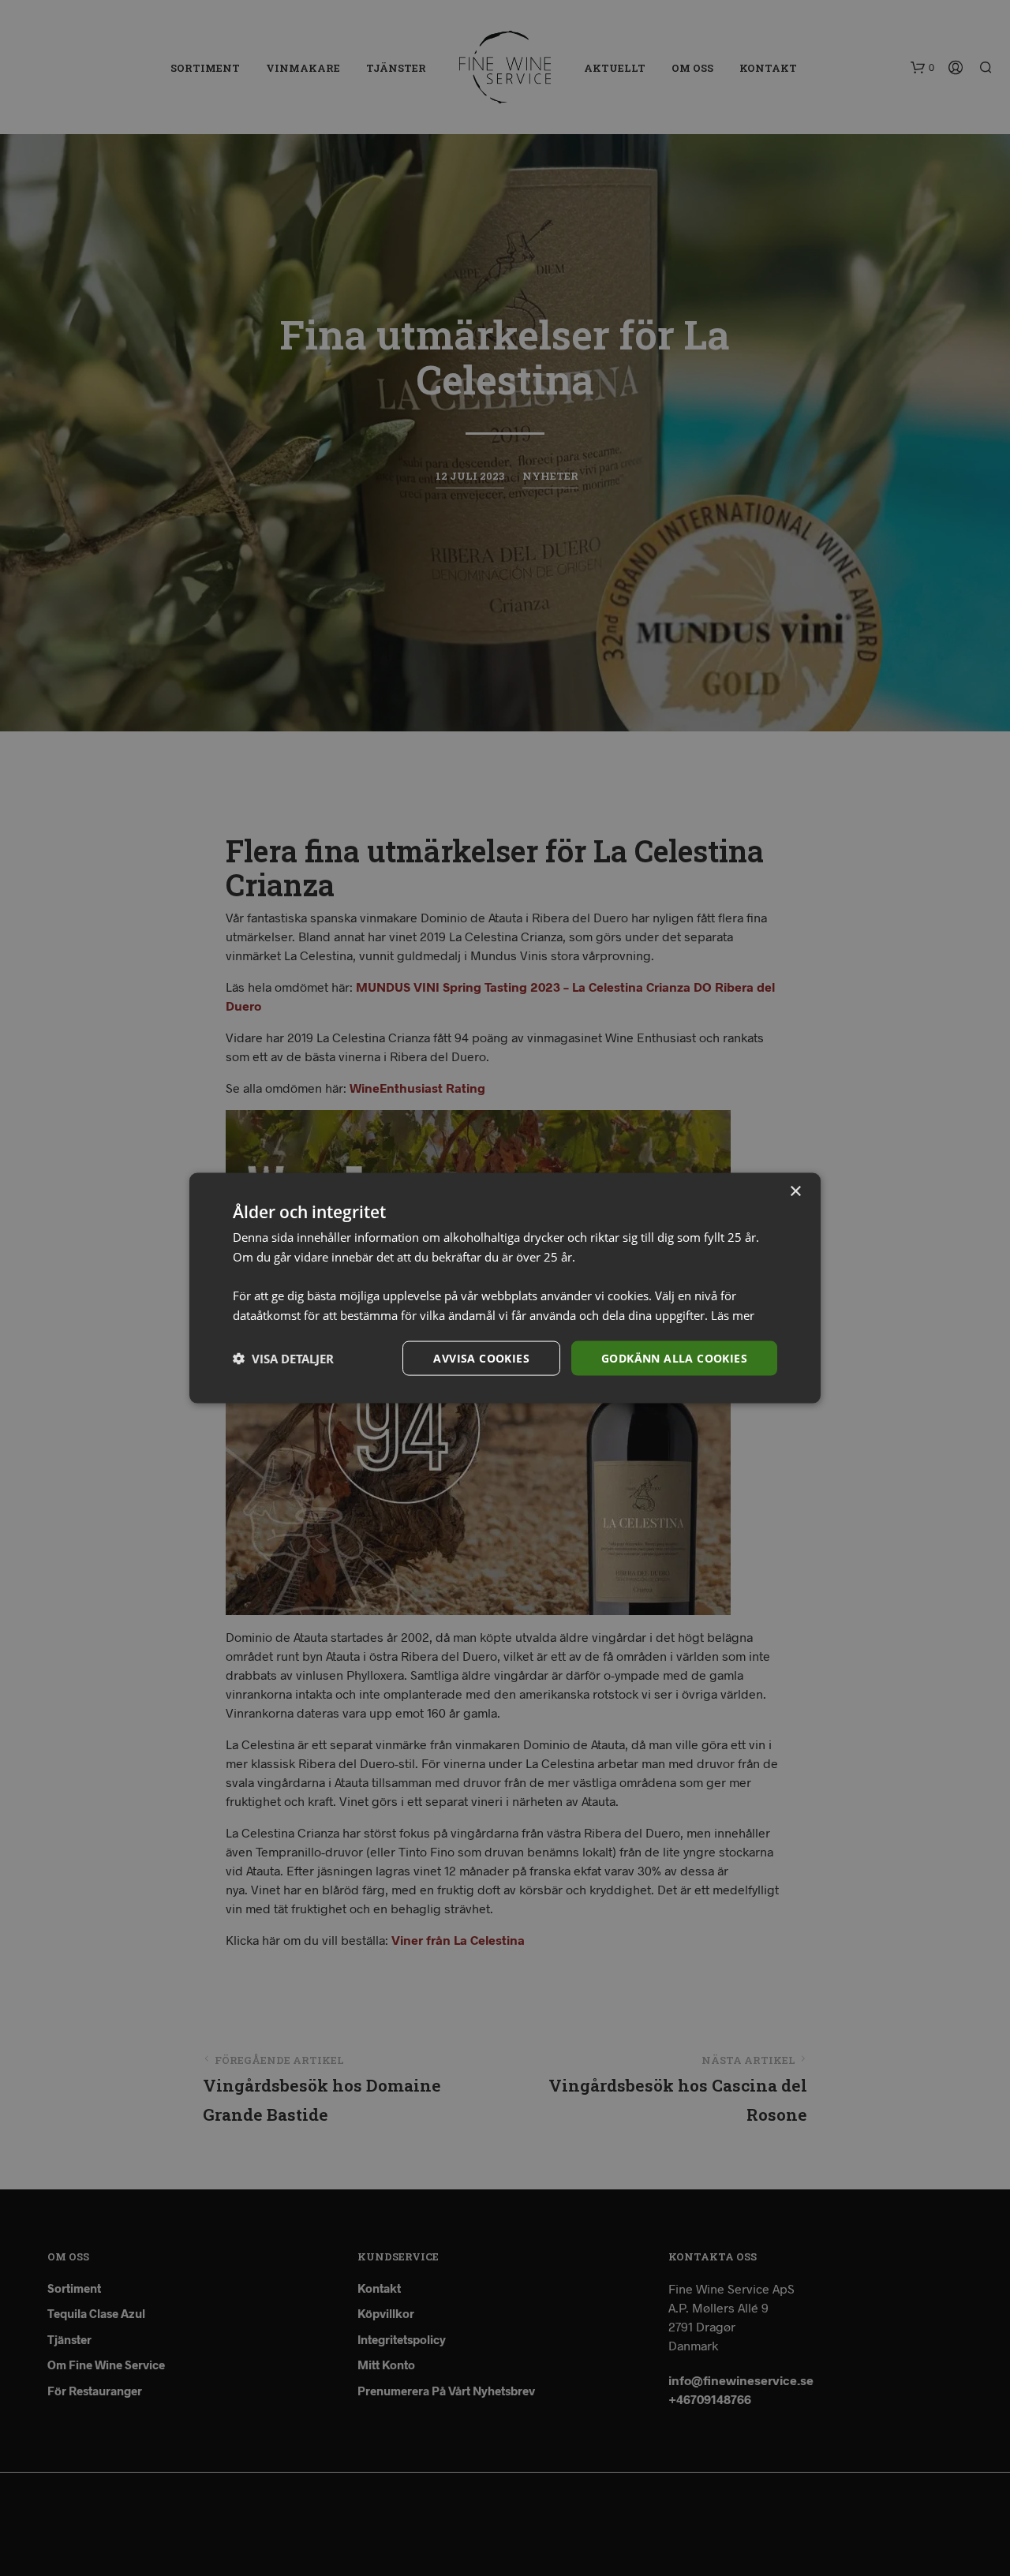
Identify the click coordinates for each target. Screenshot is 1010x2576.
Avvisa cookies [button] (481, 1357)
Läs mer (733, 1314)
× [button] (795, 1191)
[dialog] (505, 1288)
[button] (283, 1359)
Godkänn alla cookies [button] (674, 1357)
